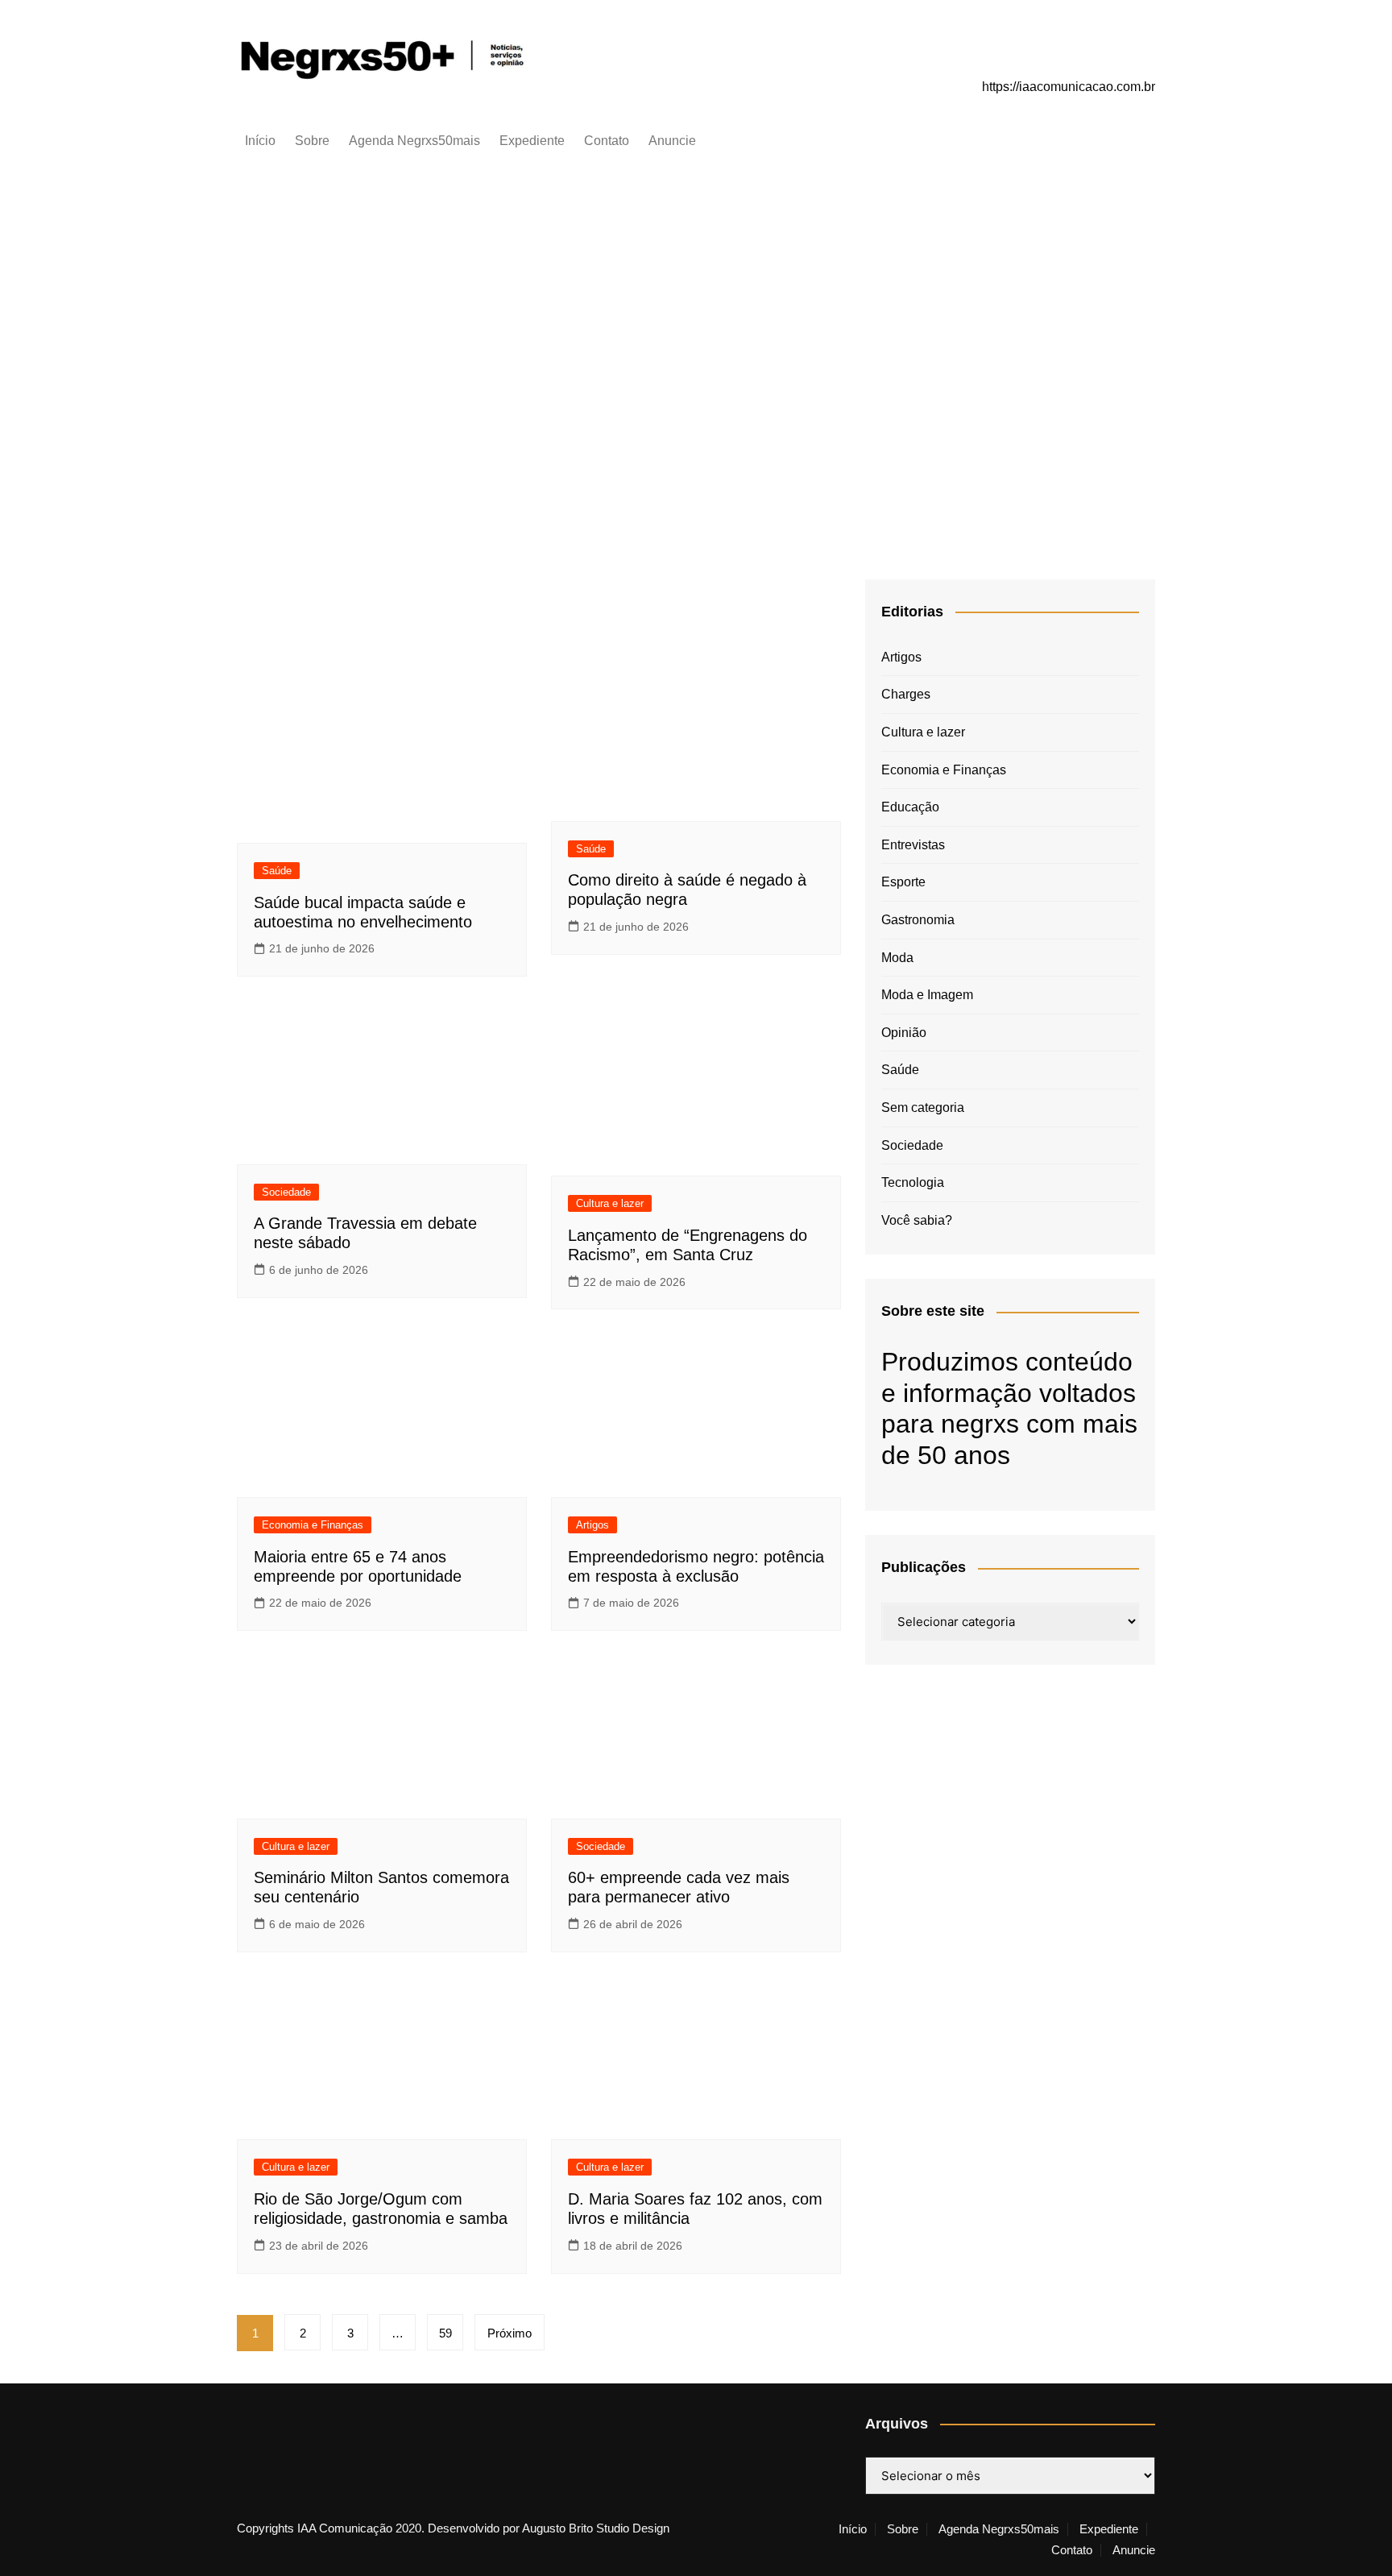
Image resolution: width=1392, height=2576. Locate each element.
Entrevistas (913, 845)
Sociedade (286, 1192)
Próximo (510, 2333)
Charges (906, 694)
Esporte (903, 882)
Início (260, 141)
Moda (897, 958)
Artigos (592, 1525)
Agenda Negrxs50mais (414, 141)
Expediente (532, 141)
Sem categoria (923, 1108)
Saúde (277, 871)
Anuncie (672, 141)
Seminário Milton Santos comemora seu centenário (1011, 273)
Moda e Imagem (927, 995)
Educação (910, 807)
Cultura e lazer (1011, 196)
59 (445, 2333)
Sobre (312, 141)
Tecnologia (913, 1182)
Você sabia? (917, 1220)
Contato (607, 141)
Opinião (904, 1033)
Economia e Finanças (313, 1525)
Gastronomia (918, 920)
